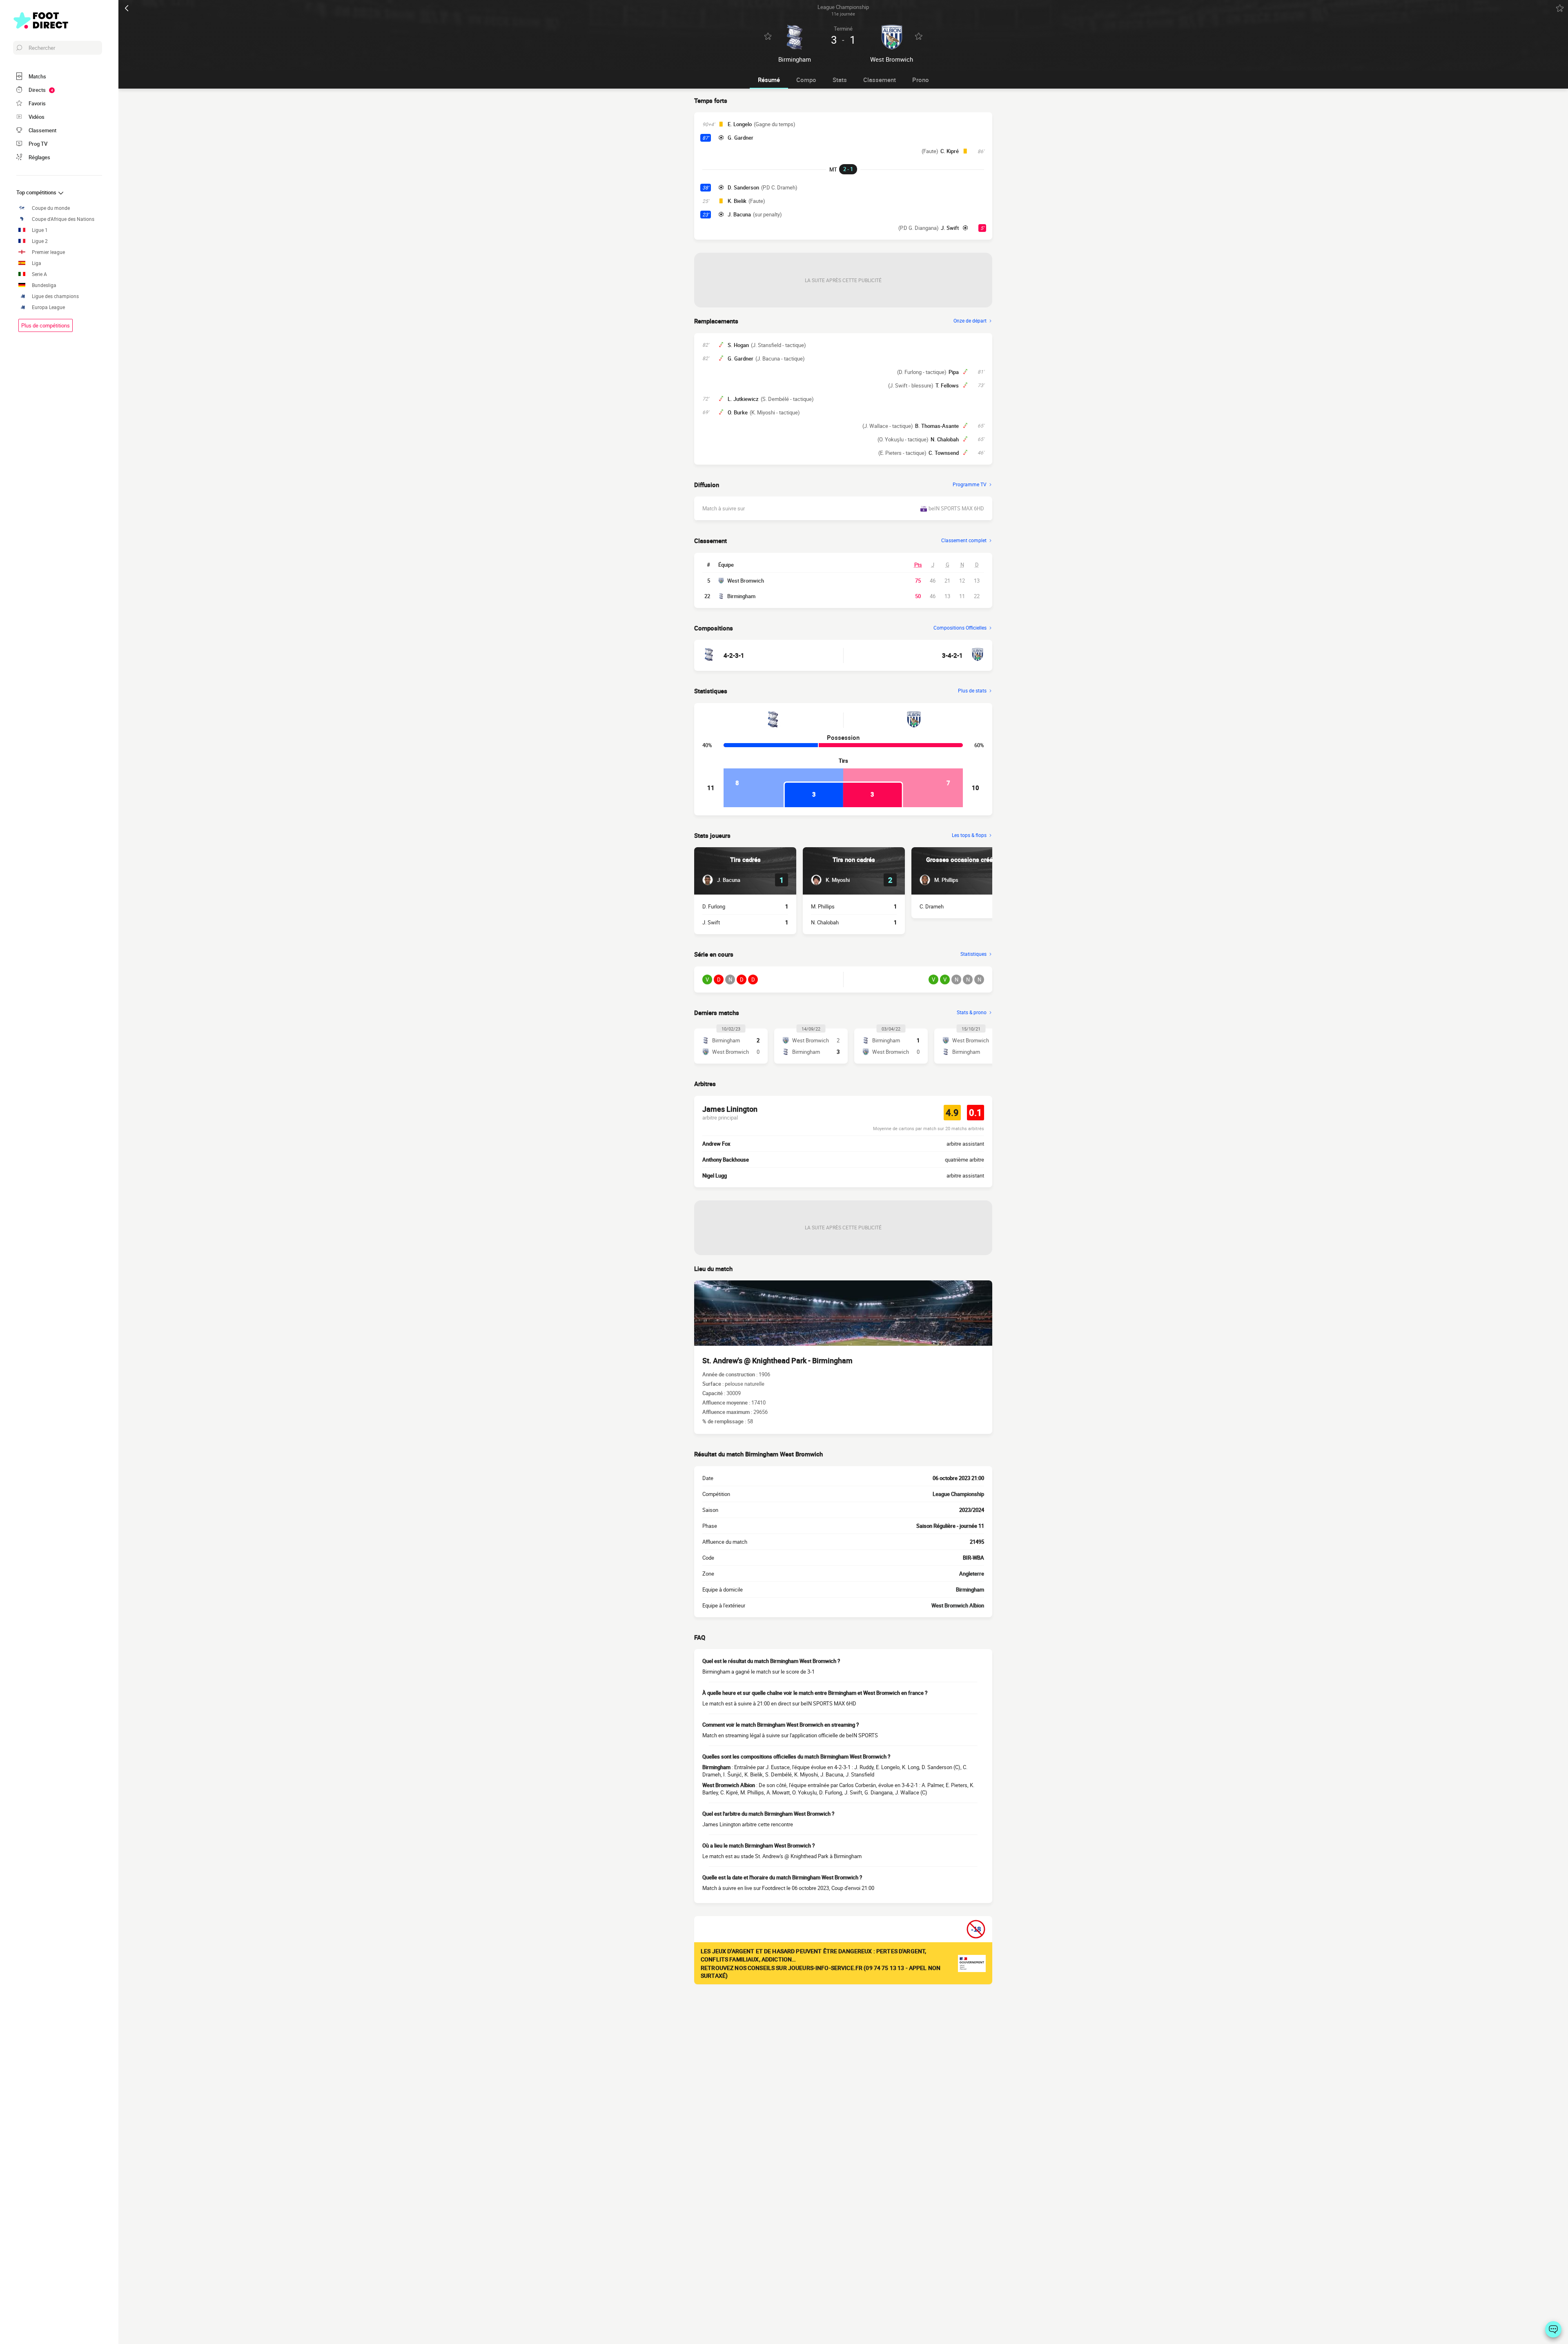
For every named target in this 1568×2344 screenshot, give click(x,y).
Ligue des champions (55, 296)
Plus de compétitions (46, 325)
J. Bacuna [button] (739, 214)
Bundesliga (44, 285)
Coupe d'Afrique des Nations (63, 219)
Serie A (39, 274)
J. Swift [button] (950, 228)
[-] (1553, 2329)
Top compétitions (37, 192)
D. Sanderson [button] (743, 187)
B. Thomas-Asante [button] (937, 426)
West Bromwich (746, 581)
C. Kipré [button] (950, 151)
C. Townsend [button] (944, 453)
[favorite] (1560, 8)
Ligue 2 (40, 241)
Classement (880, 80)
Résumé (769, 80)
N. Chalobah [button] (945, 439)
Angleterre (972, 1574)
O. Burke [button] (738, 412)
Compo (806, 80)
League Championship (958, 1494)
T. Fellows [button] (947, 385)
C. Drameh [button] (932, 906)
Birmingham (741, 596)
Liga (37, 263)
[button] (721, 880)
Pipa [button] (954, 372)
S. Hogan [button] (738, 345)
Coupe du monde (51, 208)
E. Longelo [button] (740, 124)
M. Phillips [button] (823, 906)
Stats (840, 80)
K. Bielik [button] (737, 201)
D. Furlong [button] (714, 906)
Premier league (48, 252)
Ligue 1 (40, 230)
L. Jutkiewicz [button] (743, 399)
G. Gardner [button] (741, 138)
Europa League (48, 307)
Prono (921, 80)
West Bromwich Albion (958, 1605)
